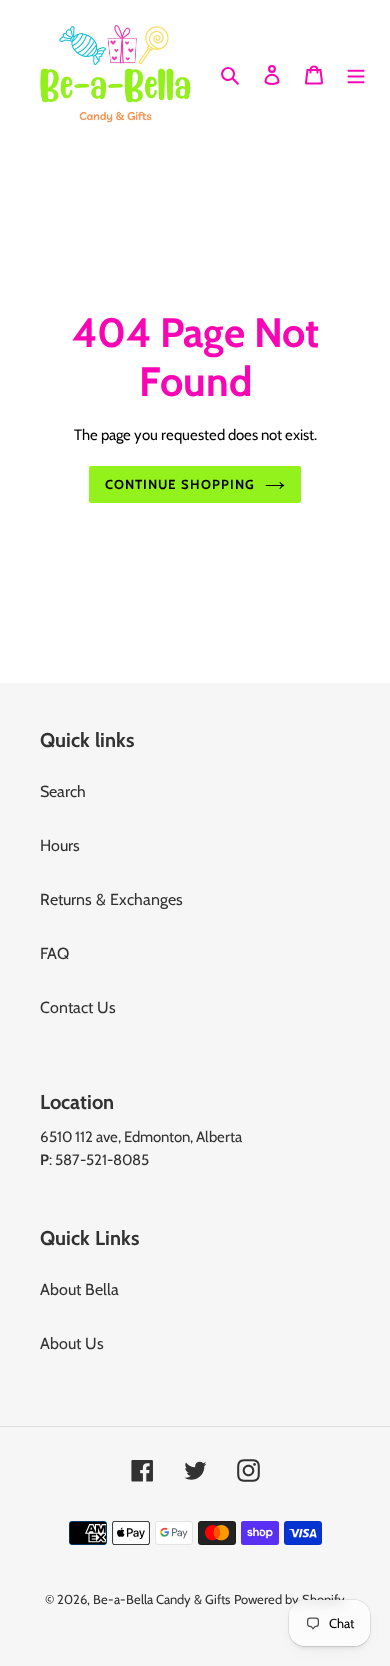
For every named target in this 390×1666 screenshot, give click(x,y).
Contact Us (78, 1007)
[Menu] (356, 73)
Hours (60, 845)
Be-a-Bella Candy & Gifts (161, 1599)
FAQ (54, 953)
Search (63, 791)
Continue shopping (180, 484)
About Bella (79, 1289)
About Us (72, 1343)
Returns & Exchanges (111, 899)
